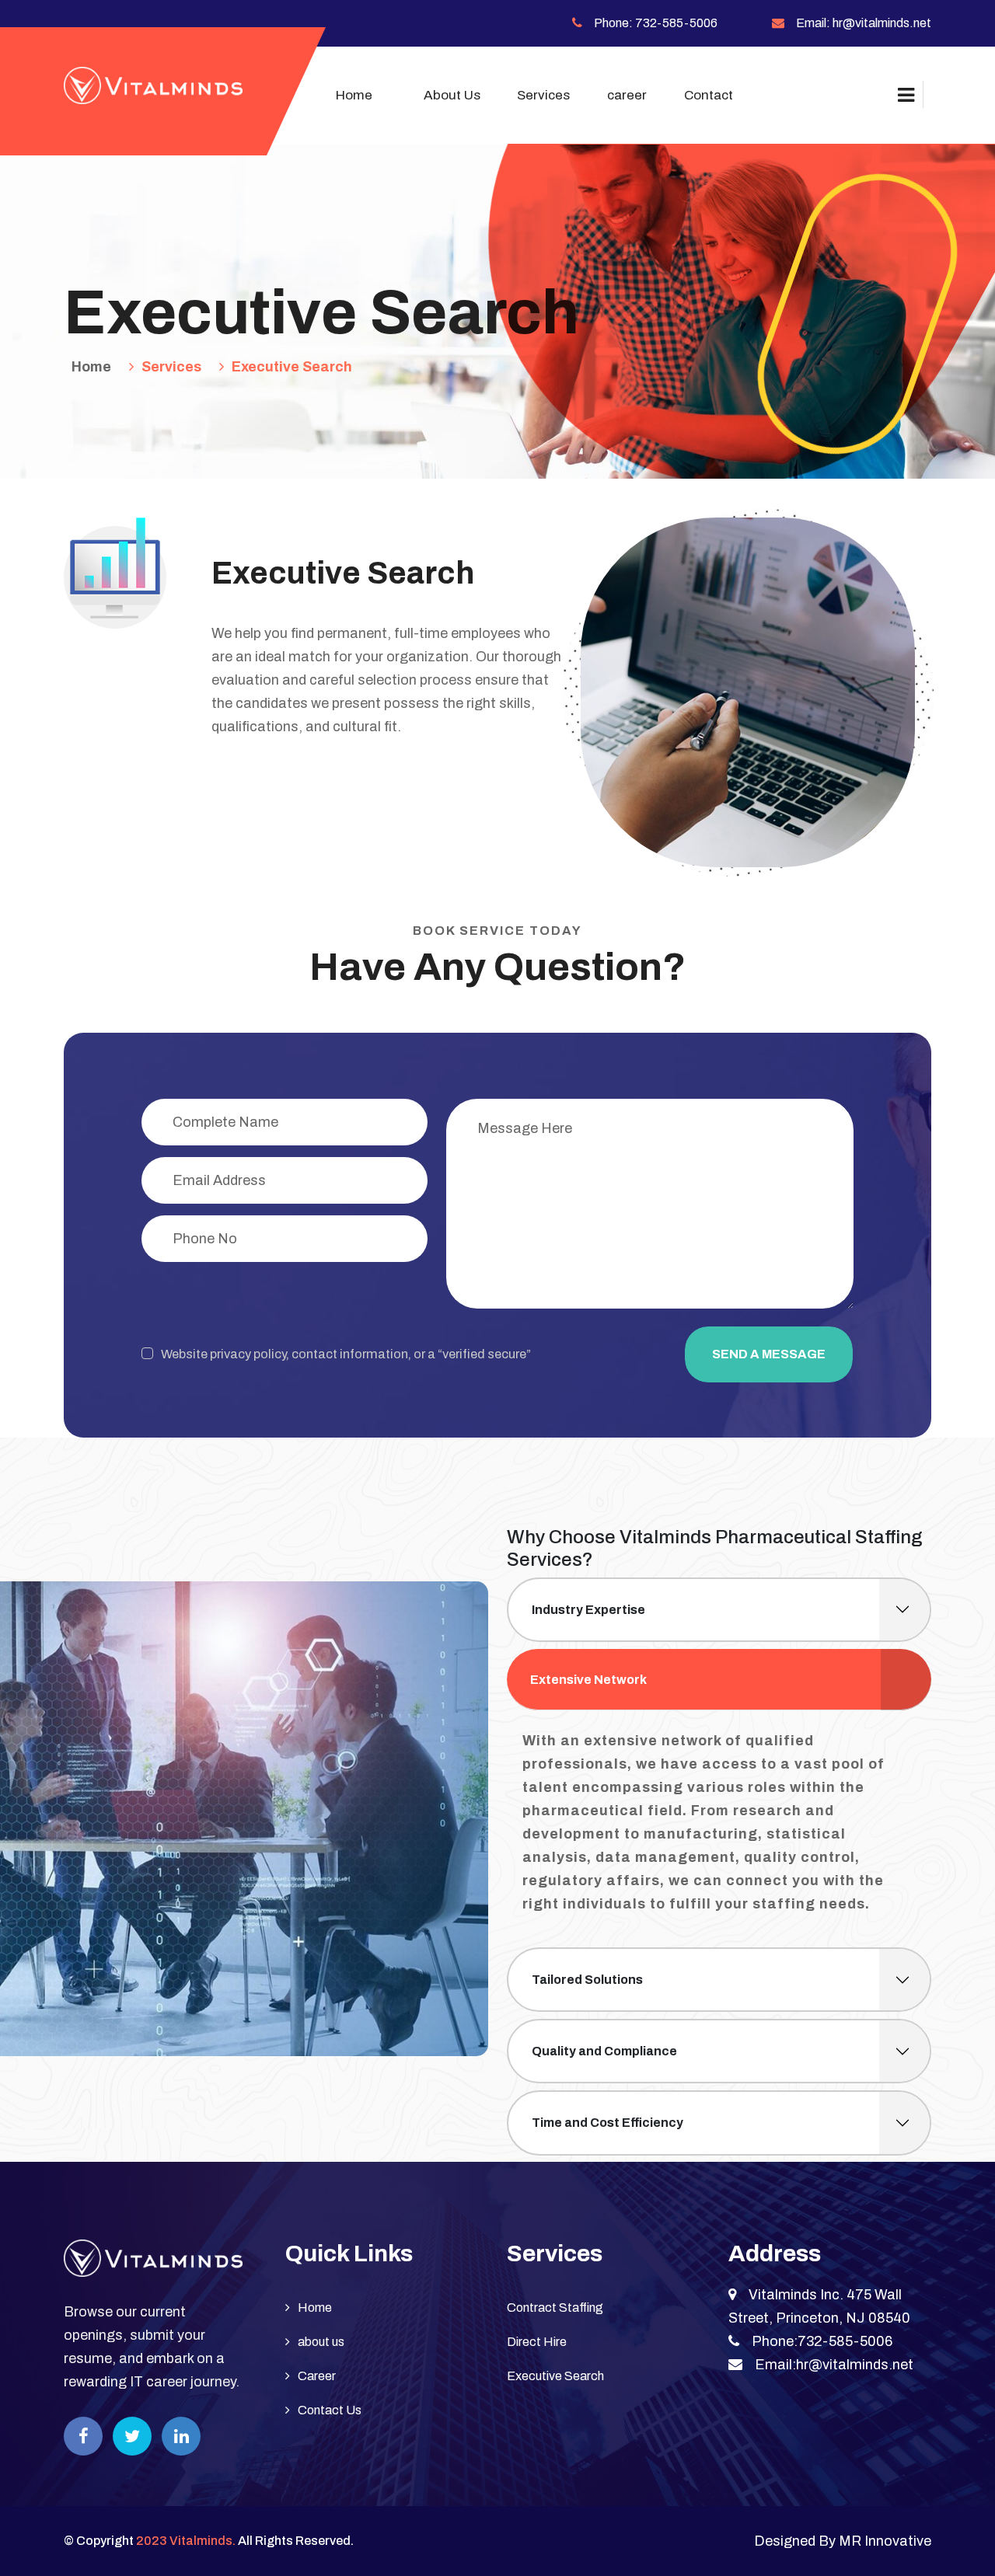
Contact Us (330, 2410)
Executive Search (292, 367)
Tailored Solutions (587, 1980)
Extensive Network (588, 1680)
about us (321, 2342)
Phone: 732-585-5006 (656, 23)
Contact (709, 95)
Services (171, 367)
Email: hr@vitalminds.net (864, 23)
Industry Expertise (588, 1610)
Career (317, 2376)
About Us (452, 95)
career (627, 95)
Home (354, 95)
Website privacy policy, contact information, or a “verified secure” (346, 1354)
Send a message (769, 1354)
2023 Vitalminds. (186, 2541)
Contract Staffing (555, 2308)
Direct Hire (537, 2342)
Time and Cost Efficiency (607, 2123)
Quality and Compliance (604, 2051)
